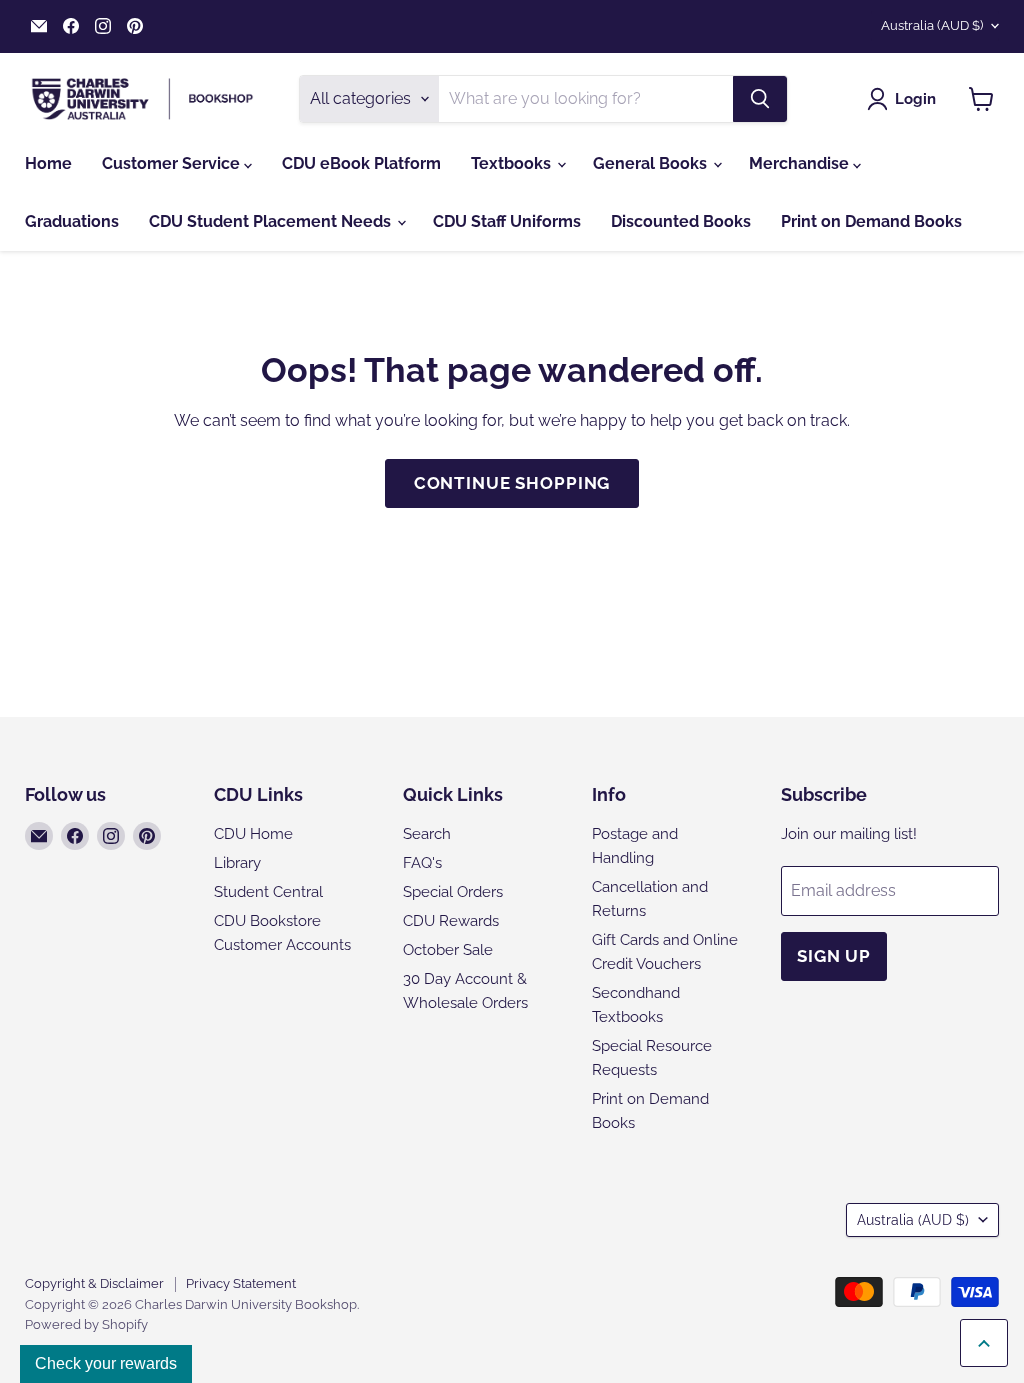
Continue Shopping (512, 483)
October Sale (448, 950)
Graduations (72, 221)
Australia (932, 25)
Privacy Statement (241, 1283)
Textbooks (513, 163)
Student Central (268, 892)
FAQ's (422, 863)
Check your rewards (106, 1363)
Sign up (834, 956)
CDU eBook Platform (361, 163)
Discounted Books (681, 221)
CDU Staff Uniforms (507, 221)
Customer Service (173, 163)
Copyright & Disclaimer (94, 1283)
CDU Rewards (451, 921)
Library (237, 863)
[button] (905, 99)
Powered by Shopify (86, 1324)
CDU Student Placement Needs (272, 221)
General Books (652, 163)
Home (48, 163)
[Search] (760, 99)
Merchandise (801, 163)
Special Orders (453, 892)
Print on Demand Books (871, 221)
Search (427, 834)
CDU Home (253, 834)
